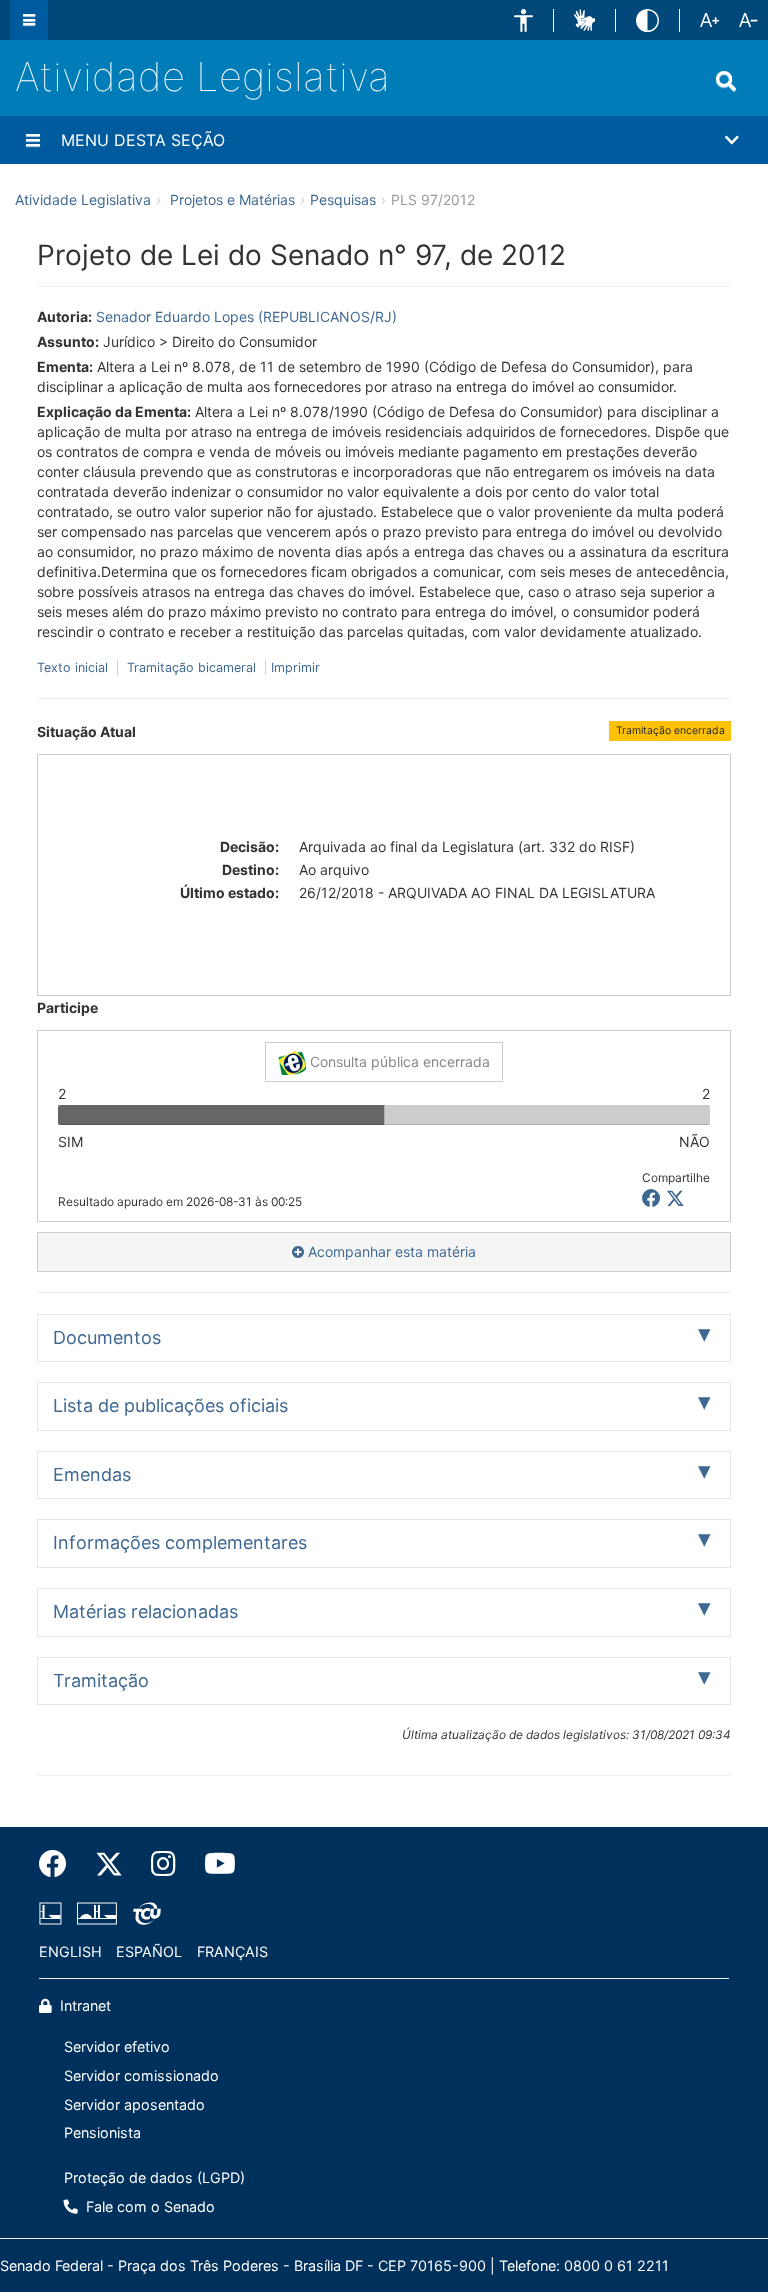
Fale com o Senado (148, 2206)
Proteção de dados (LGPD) (154, 2177)
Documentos (107, 1337)
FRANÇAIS (232, 1951)
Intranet (83, 2005)
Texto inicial (74, 667)
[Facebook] (60, 1864)
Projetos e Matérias (232, 199)
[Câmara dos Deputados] (54, 1913)
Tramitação (101, 1680)
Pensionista (102, 2132)
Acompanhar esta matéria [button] (390, 1251)
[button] (523, 20)
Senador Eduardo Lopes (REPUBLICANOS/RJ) (246, 316)
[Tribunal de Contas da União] (143, 1913)
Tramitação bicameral (191, 667)
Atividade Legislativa (202, 76)
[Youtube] (213, 1864)
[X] (675, 1198)
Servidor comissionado (141, 2075)
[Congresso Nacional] (97, 1913)
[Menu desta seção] (33, 140)
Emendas (92, 1474)
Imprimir (295, 667)
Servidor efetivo (117, 2046)
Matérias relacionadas (145, 1611)
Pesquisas (343, 199)
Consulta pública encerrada (398, 1061)
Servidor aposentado (134, 2104)
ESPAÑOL (149, 1951)
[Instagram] (163, 1864)
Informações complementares (180, 1542)
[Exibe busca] (726, 81)
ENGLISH (70, 1951)
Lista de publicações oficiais (170, 1405)
